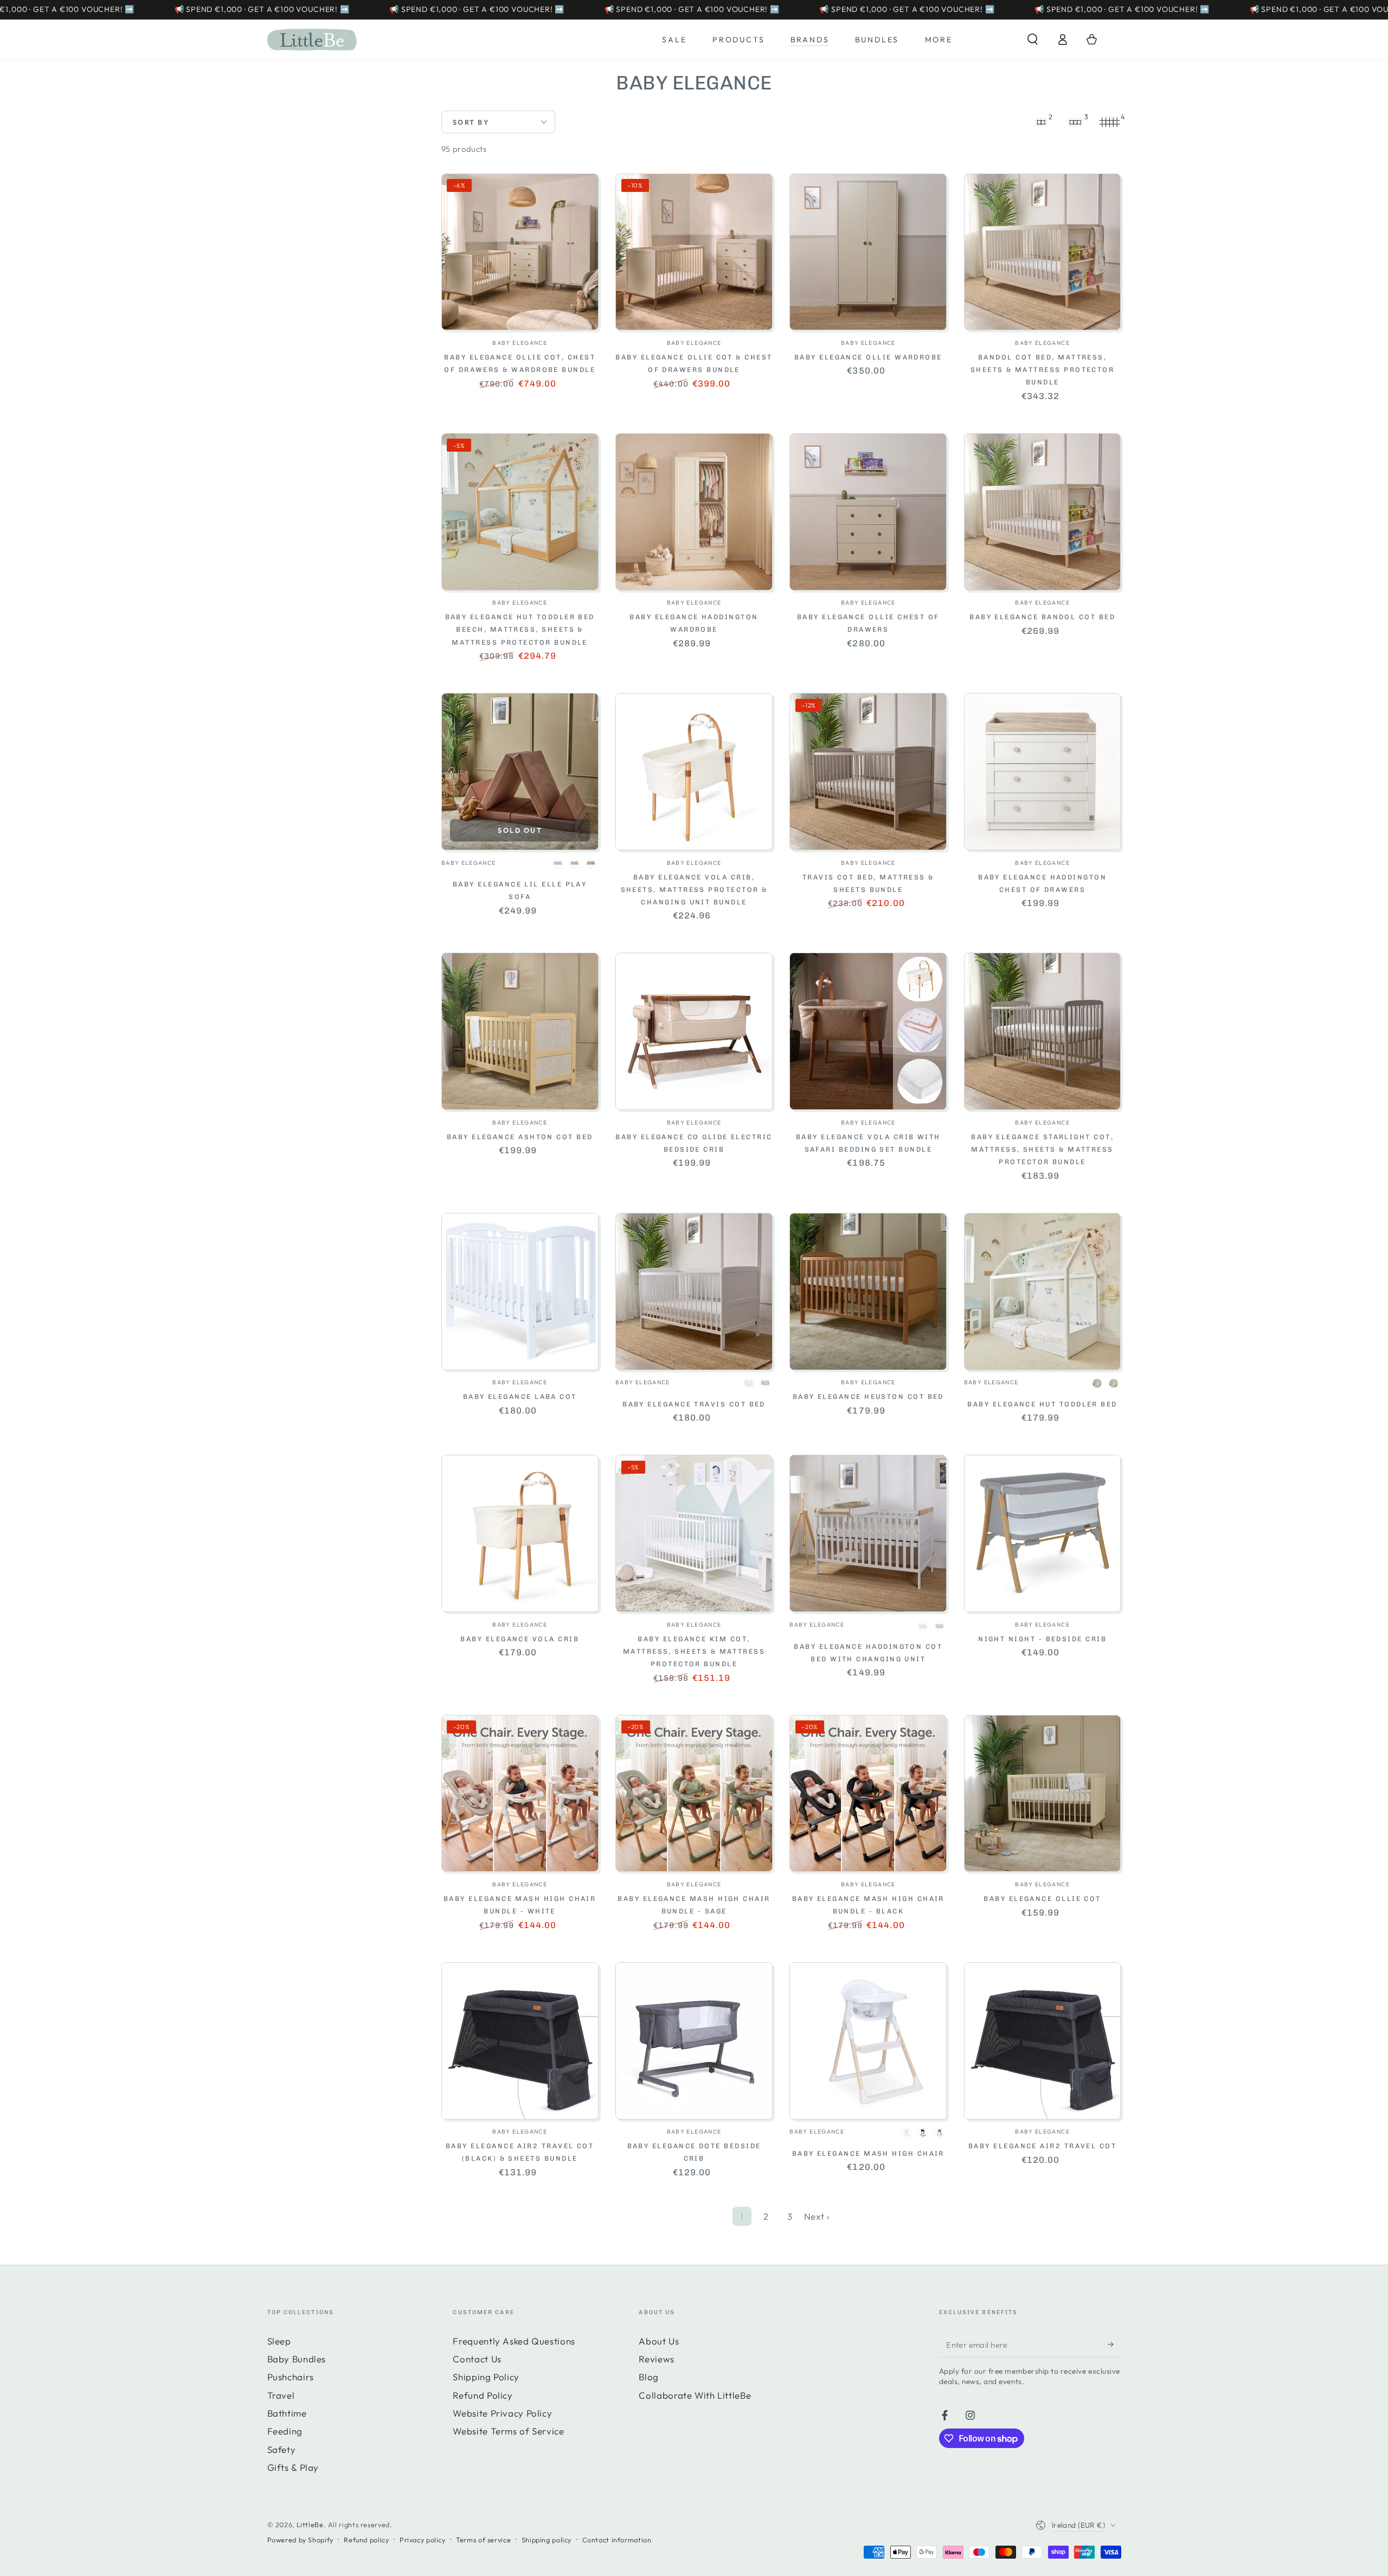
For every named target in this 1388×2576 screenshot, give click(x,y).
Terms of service (483, 2540)
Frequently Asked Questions (514, 2341)
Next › (817, 2216)
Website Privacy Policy (502, 2413)
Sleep (279, 2341)
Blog (649, 2377)
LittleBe (310, 2524)
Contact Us (477, 2359)
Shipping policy (547, 2540)
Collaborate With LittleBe (695, 2395)
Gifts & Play (293, 2467)
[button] (1033, 40)
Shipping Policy (486, 2377)
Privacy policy (423, 2540)
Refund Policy (483, 2395)
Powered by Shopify (300, 2540)
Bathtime (287, 2413)
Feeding (285, 2431)
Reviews (656, 2359)
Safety (282, 2449)
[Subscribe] (1114, 2344)
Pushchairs (291, 2377)
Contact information (617, 2540)
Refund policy (366, 2540)
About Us (659, 2341)
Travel (281, 2395)
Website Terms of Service (508, 2431)
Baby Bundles (297, 2359)
